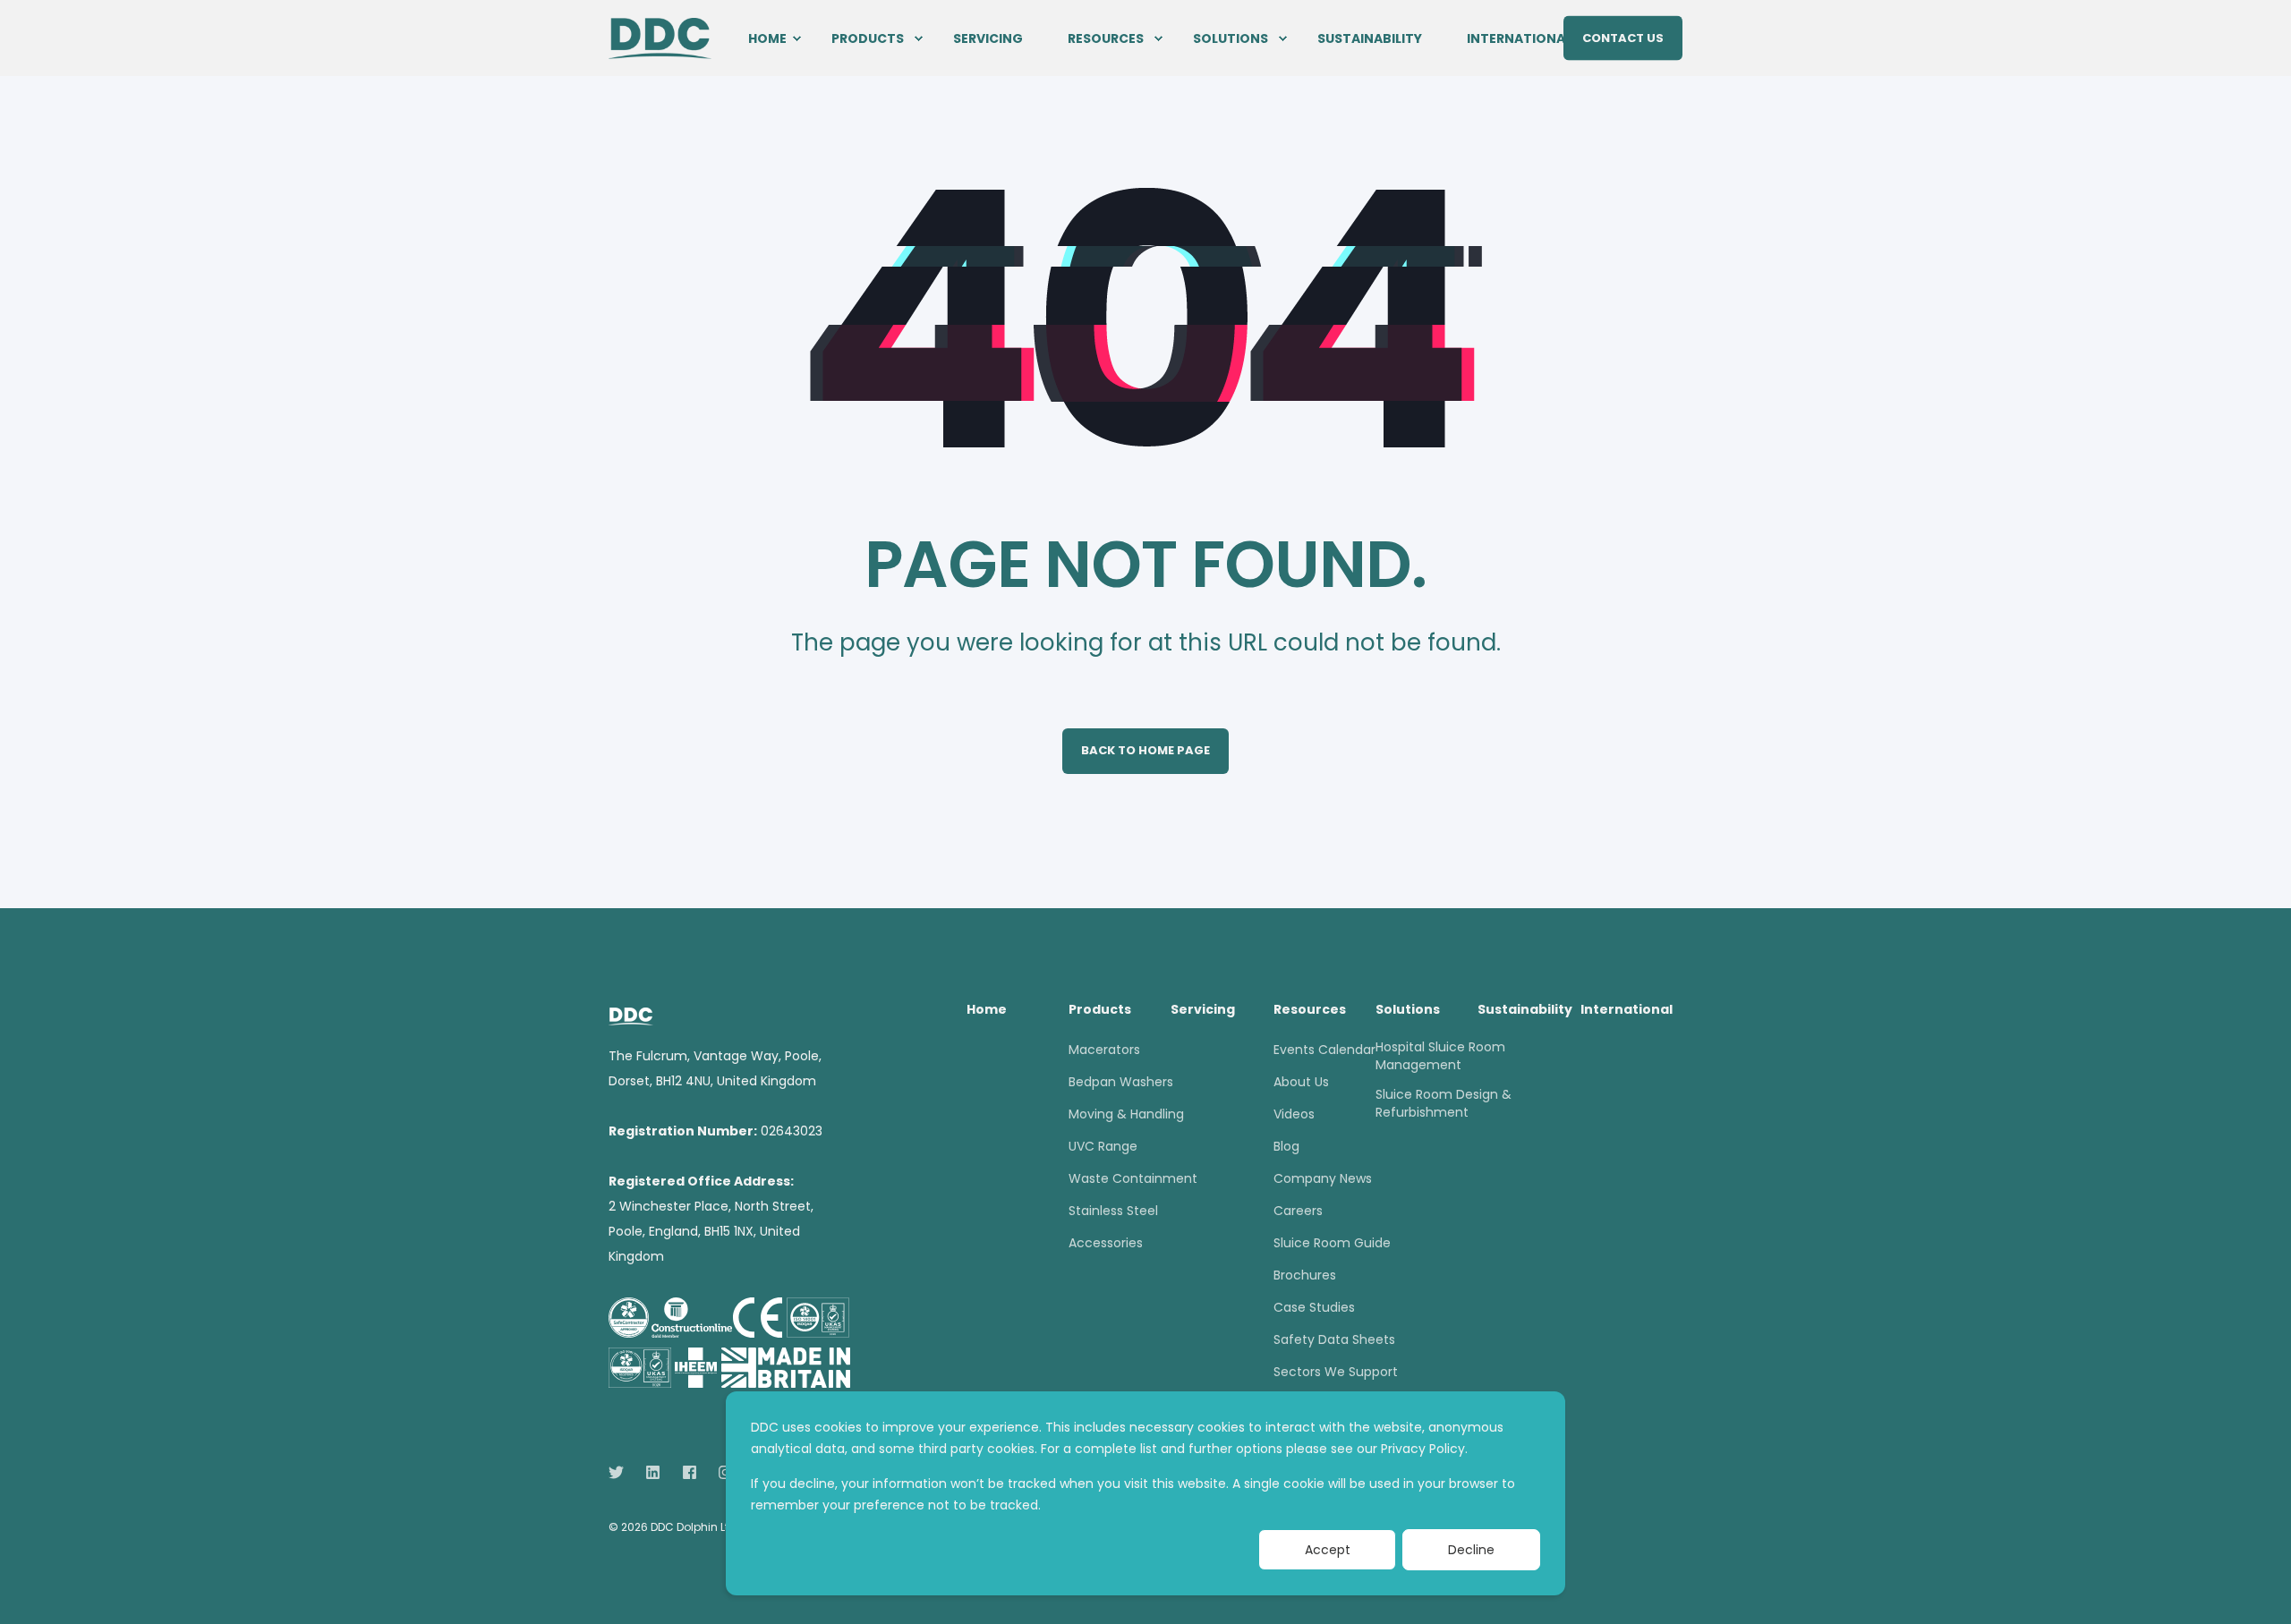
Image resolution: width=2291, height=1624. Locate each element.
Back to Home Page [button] (1145, 750)
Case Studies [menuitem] (1314, 1307)
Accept (1328, 1550)
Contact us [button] (1623, 37)
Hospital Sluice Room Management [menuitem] (1440, 1056)
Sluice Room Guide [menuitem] (1332, 1243)
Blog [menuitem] (1286, 1146)
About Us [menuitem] (1301, 1082)
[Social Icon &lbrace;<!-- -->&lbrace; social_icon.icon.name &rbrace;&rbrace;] (622, 1472)
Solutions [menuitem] (1231, 38)
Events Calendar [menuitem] (1324, 1050)
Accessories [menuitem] (1106, 1243)
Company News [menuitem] (1323, 1178)
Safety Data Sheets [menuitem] (1334, 1339)
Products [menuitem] (868, 38)
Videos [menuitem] (1294, 1114)
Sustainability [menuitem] (1370, 38)
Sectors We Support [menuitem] (1336, 1372)
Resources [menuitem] (1106, 38)
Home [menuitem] (767, 38)
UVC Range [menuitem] (1103, 1146)
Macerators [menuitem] (1104, 1050)
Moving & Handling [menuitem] (1126, 1114)
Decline (1471, 1550)
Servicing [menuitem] (988, 38)
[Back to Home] (660, 37)
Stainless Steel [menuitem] (1113, 1211)
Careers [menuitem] (1298, 1211)
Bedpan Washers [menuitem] (1121, 1082)
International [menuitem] (1519, 38)
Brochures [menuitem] (1305, 1275)
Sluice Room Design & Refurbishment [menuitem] (1444, 1103)
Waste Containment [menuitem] (1133, 1178)
